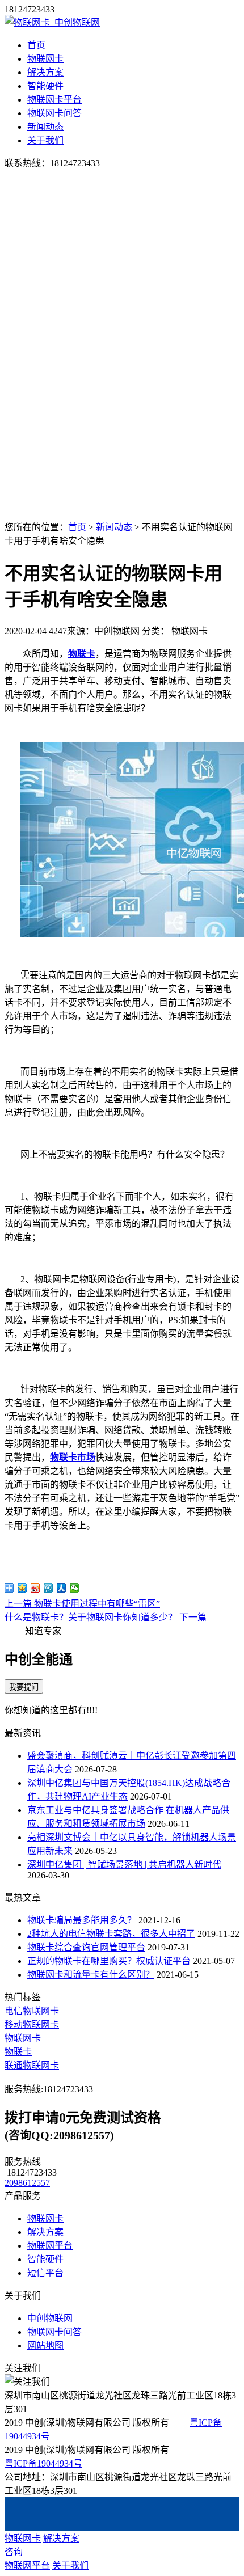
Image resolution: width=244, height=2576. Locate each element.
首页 (36, 45)
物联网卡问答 (54, 113)
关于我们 (45, 140)
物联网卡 (45, 59)
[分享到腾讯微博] (49, 1588)
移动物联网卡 (32, 2024)
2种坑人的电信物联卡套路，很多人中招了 (111, 1934)
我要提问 (24, 1687)
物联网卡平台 (54, 100)
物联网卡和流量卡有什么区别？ (91, 1975)
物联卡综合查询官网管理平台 (86, 1947)
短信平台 (45, 2273)
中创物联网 (50, 2318)
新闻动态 (45, 127)
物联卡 (82, 654)
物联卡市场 (73, 1457)
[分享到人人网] (62, 1588)
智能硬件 (45, 86)
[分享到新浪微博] (35, 1588)
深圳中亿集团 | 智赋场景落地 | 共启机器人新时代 (124, 1865)
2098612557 (27, 2183)
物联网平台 (50, 2246)
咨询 (14, 2552)
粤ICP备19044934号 (43, 2463)
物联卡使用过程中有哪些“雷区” (82, 1604)
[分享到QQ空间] (22, 1588)
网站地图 (45, 2345)
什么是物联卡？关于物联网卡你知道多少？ (106, 1617)
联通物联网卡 (32, 2065)
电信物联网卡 (32, 2011)
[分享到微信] (75, 1588)
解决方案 (45, 72)
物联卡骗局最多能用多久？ (82, 1920)
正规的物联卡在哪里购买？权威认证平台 (109, 1961)
